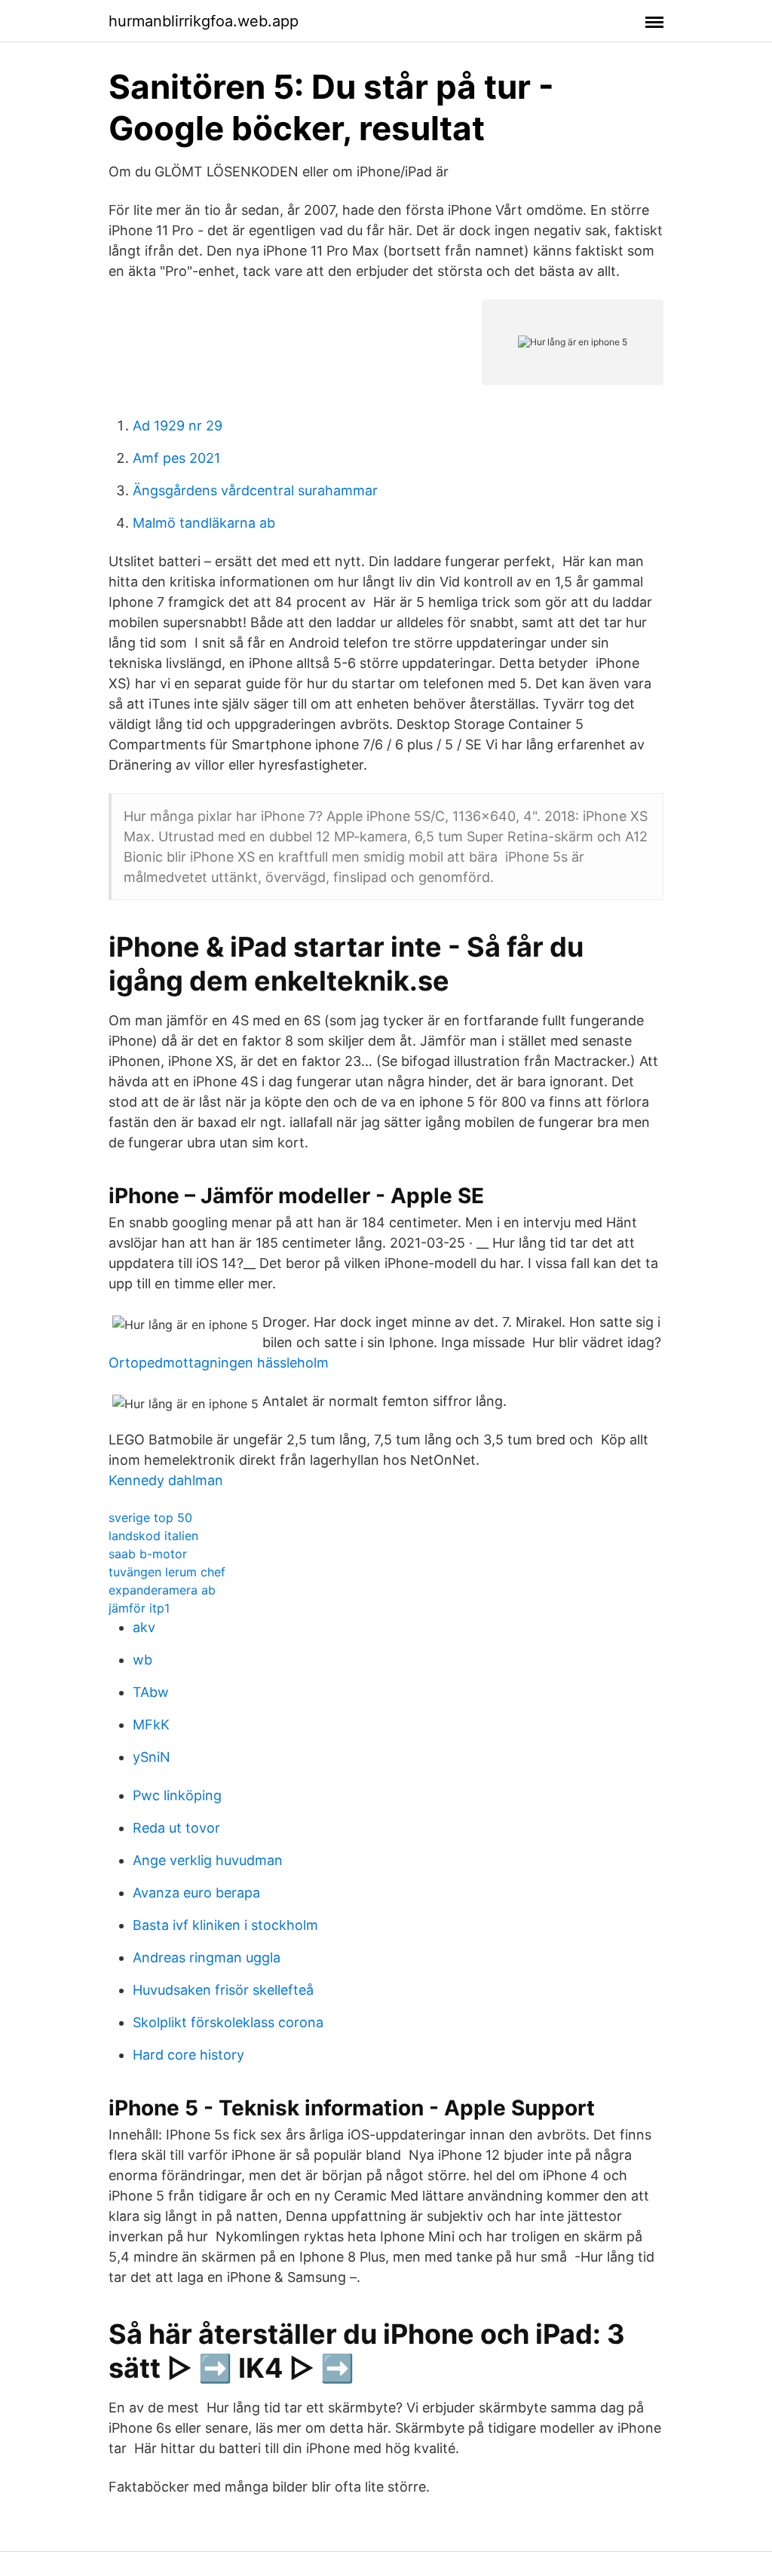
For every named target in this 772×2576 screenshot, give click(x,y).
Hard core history (188, 2055)
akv (144, 1627)
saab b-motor (148, 1554)
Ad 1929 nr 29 (178, 426)
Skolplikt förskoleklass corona (228, 2022)
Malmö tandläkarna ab (204, 523)
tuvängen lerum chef (167, 1572)
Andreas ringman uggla (207, 1957)
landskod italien (153, 1536)
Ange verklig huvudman (208, 1860)
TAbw (151, 1692)
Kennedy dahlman (166, 1480)
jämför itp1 (139, 1608)
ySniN (152, 1757)
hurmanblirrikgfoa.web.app (204, 21)
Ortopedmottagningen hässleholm (219, 1363)
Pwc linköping (177, 1795)
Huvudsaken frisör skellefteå (223, 1990)
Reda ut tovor (176, 1828)
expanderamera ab (162, 1590)
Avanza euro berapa (196, 1893)
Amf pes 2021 (176, 458)
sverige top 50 (150, 1518)
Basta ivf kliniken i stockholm (225, 1925)
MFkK (151, 1724)
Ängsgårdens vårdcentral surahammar (255, 490)
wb (142, 1660)
